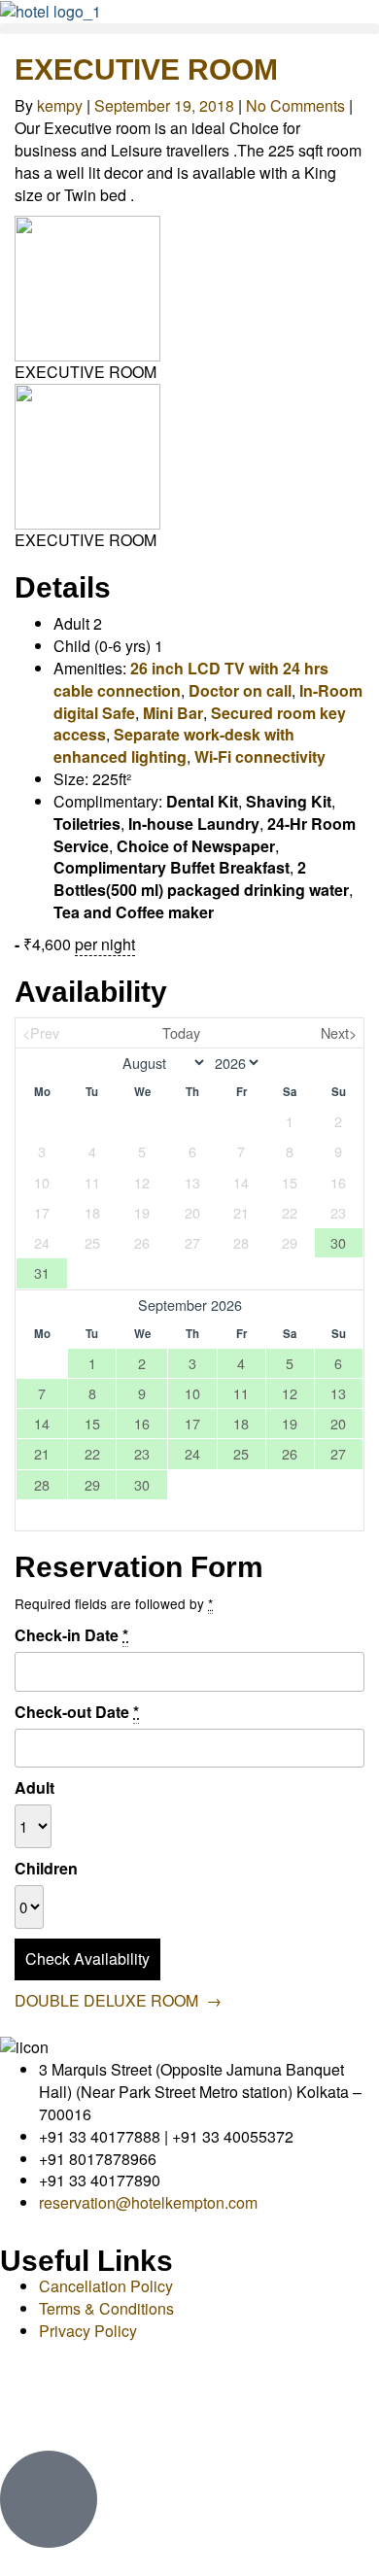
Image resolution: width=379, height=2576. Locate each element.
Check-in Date (71, 1635)
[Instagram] (77, 2398)
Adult (34, 1788)
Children (46, 1869)
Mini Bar (173, 713)
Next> (339, 1032)
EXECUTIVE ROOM (146, 69)
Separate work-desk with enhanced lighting (174, 745)
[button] (189, 29)
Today (181, 1032)
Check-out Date (77, 1712)
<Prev (41, 1032)
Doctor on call (240, 690)
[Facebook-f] (24, 2398)
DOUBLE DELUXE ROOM (118, 2000)
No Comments (295, 105)
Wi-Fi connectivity (260, 756)
